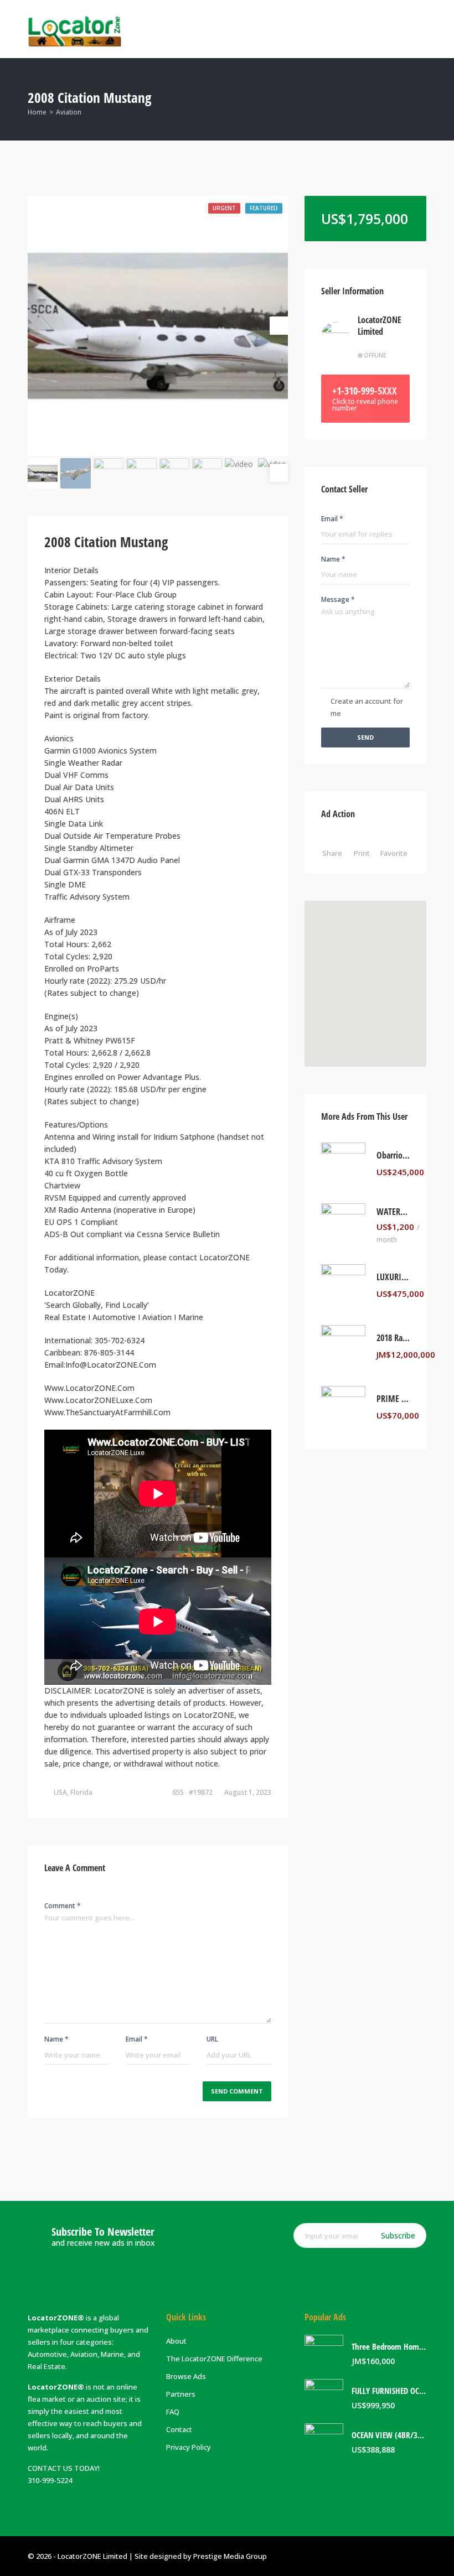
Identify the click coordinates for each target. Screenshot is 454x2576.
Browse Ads (186, 2376)
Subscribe (398, 2235)
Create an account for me (367, 707)
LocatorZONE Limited (380, 326)
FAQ (173, 2412)
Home (37, 112)
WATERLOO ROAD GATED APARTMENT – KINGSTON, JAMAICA (393, 1212)
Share (332, 853)
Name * (56, 2039)
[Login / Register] (374, 29)
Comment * (63, 1906)
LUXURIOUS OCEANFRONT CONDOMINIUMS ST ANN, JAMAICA (393, 1277)
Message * (338, 599)
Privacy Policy (189, 2447)
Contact (179, 2429)
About (176, 2341)
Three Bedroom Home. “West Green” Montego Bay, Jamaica (389, 2347)
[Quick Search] (419, 99)
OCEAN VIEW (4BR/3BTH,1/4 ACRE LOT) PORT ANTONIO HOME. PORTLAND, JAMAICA (389, 2435)
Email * (137, 2039)
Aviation (69, 112)
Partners (181, 2394)
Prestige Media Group (230, 2556)
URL (212, 2039)
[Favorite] (427, 1172)
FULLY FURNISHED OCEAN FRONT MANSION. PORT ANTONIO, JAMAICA (389, 2391)
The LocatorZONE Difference (214, 2359)
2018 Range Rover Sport (393, 1338)
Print (362, 853)
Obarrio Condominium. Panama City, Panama (393, 1155)
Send (365, 737)
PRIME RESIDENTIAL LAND (393, 1399)
